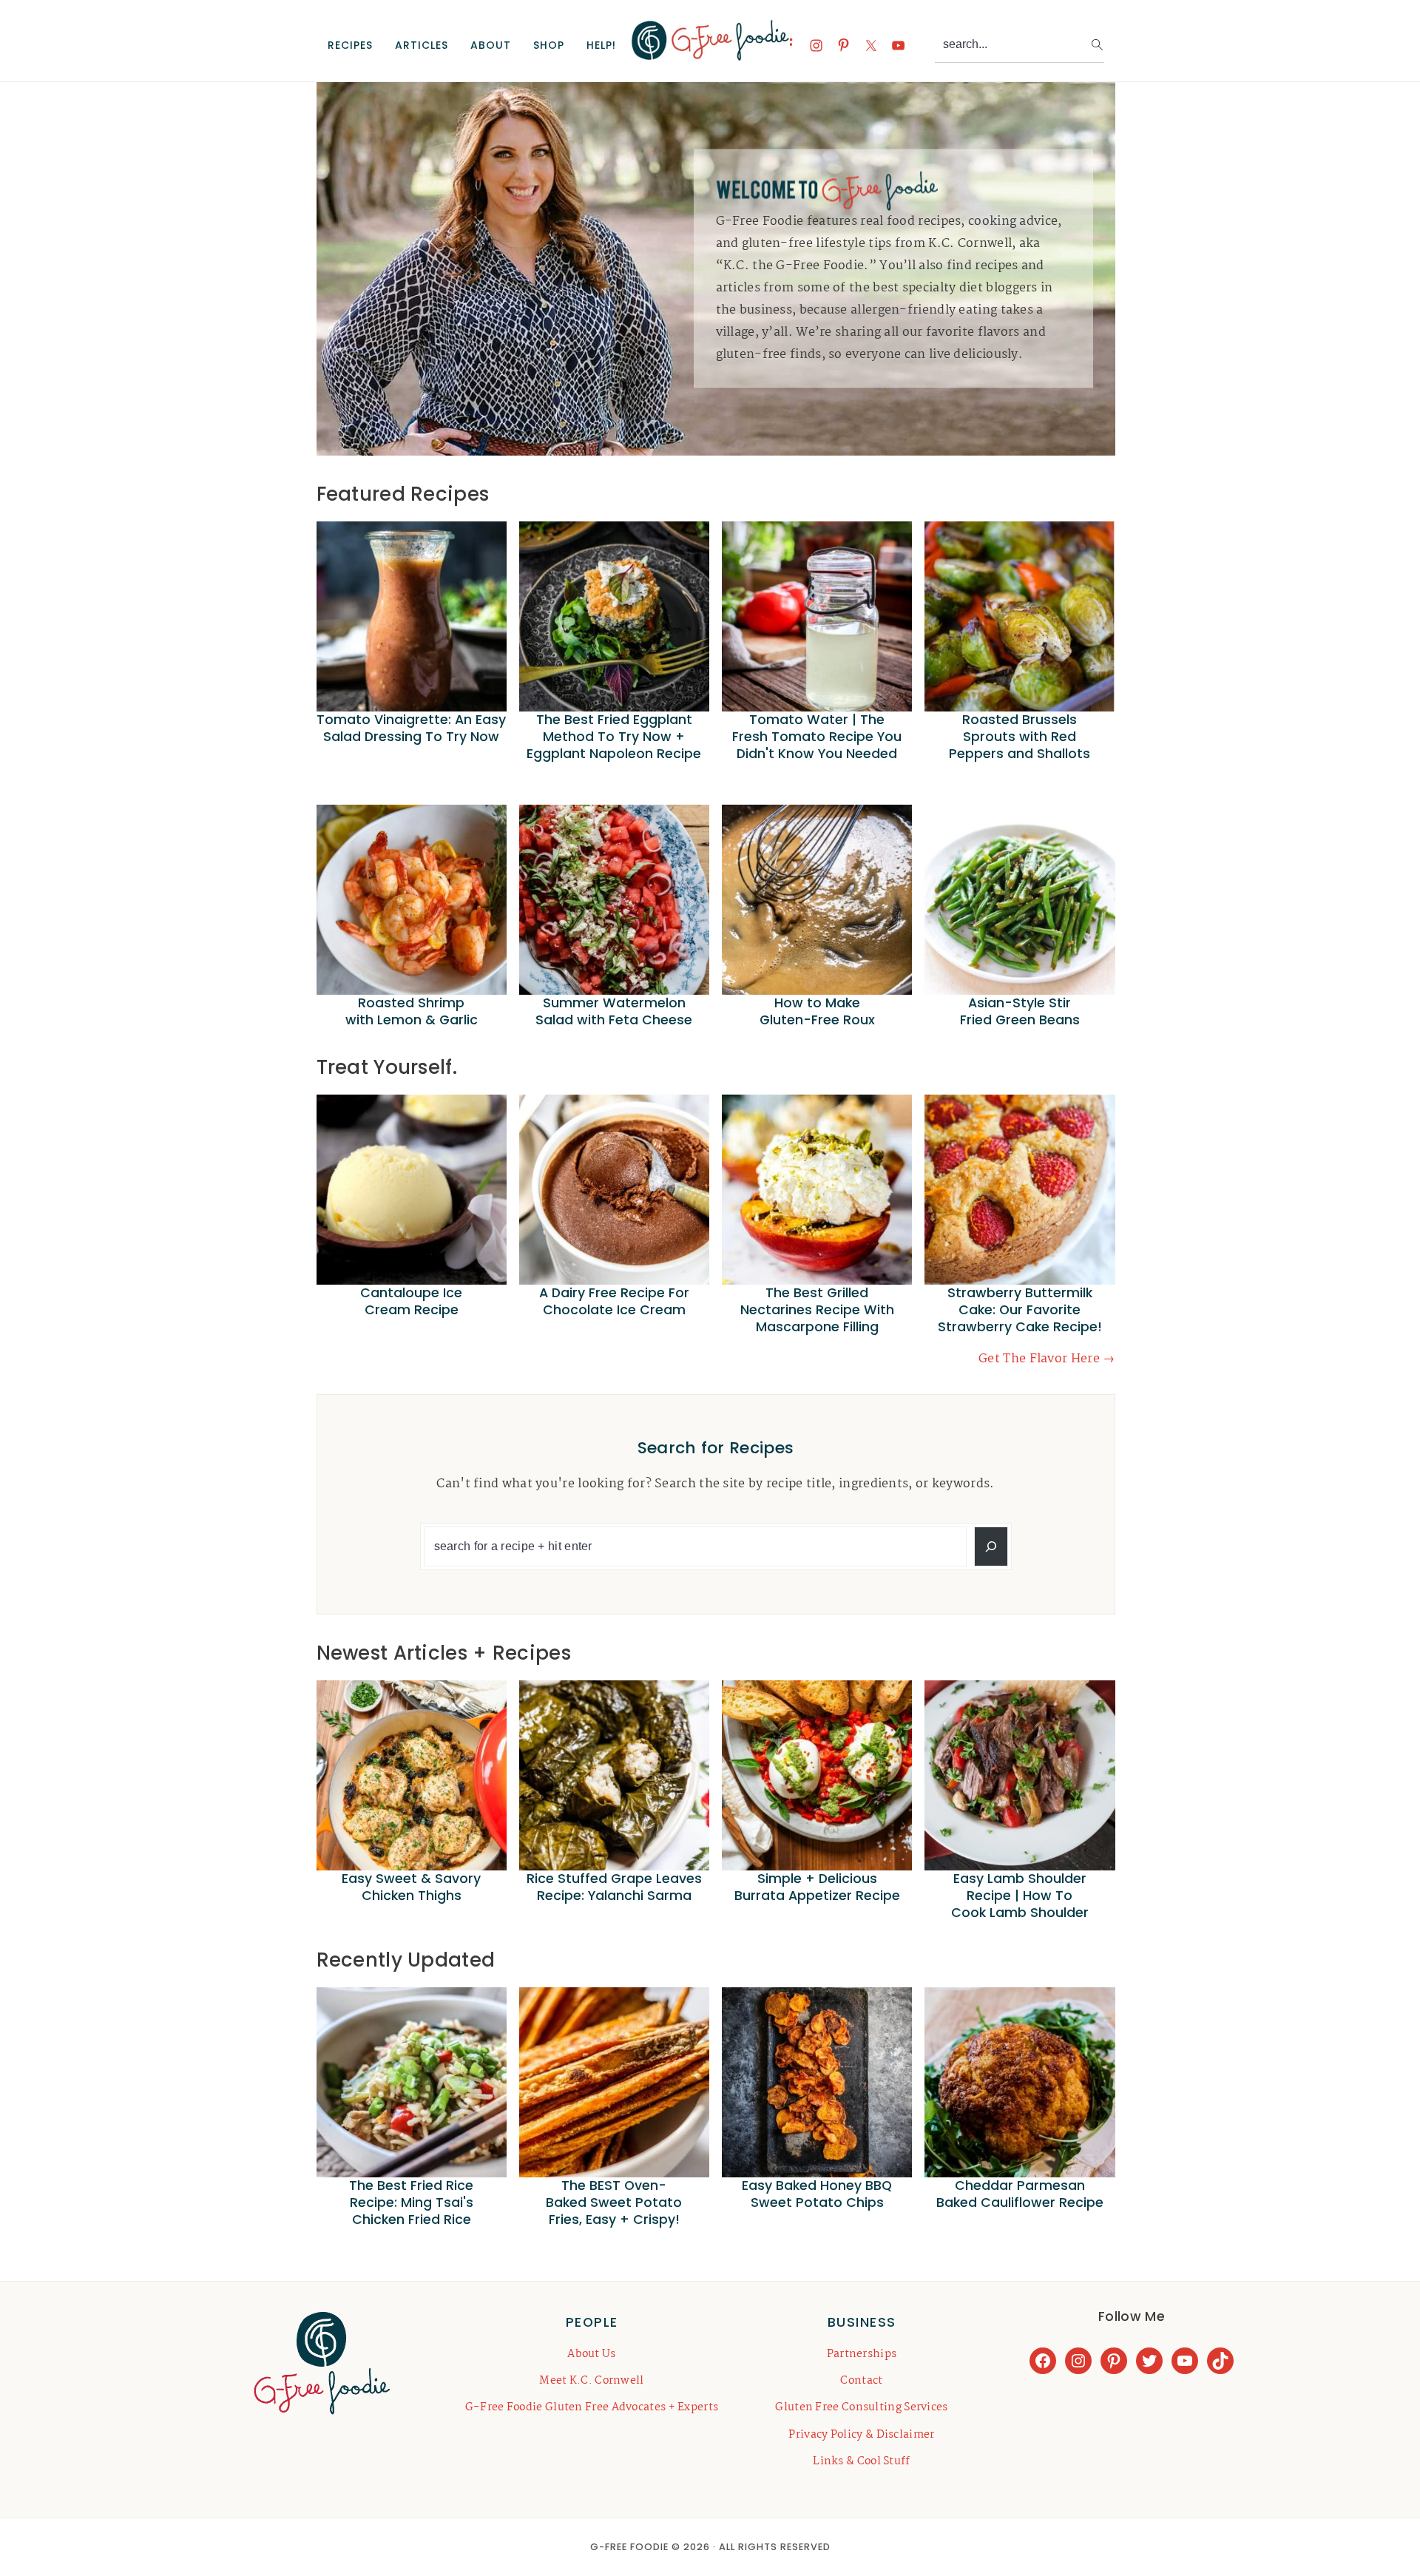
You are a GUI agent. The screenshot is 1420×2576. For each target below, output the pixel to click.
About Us (591, 2354)
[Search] (991, 1546)
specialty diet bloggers (970, 288)
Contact (861, 2381)
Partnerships (862, 2354)
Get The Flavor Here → (1047, 1359)
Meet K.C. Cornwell (591, 2381)
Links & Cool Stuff (861, 2461)
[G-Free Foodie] (710, 53)
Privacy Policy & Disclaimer (861, 2435)
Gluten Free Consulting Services (861, 2407)
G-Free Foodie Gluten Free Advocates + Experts (592, 2407)
